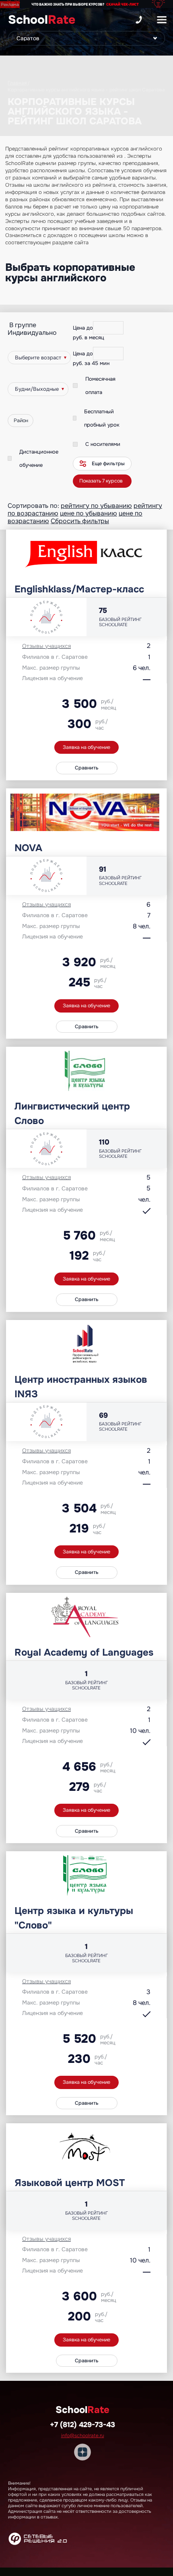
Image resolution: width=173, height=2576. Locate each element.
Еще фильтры (108, 464)
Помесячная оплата (100, 386)
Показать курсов (101, 481)
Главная (17, 83)
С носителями (103, 444)
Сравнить (87, 768)
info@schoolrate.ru (83, 2436)
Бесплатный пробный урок (102, 418)
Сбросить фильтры (80, 521)
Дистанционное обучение (39, 458)
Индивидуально (32, 333)
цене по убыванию (89, 513)
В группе (23, 325)
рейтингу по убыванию (96, 506)
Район (21, 421)
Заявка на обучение (86, 747)
